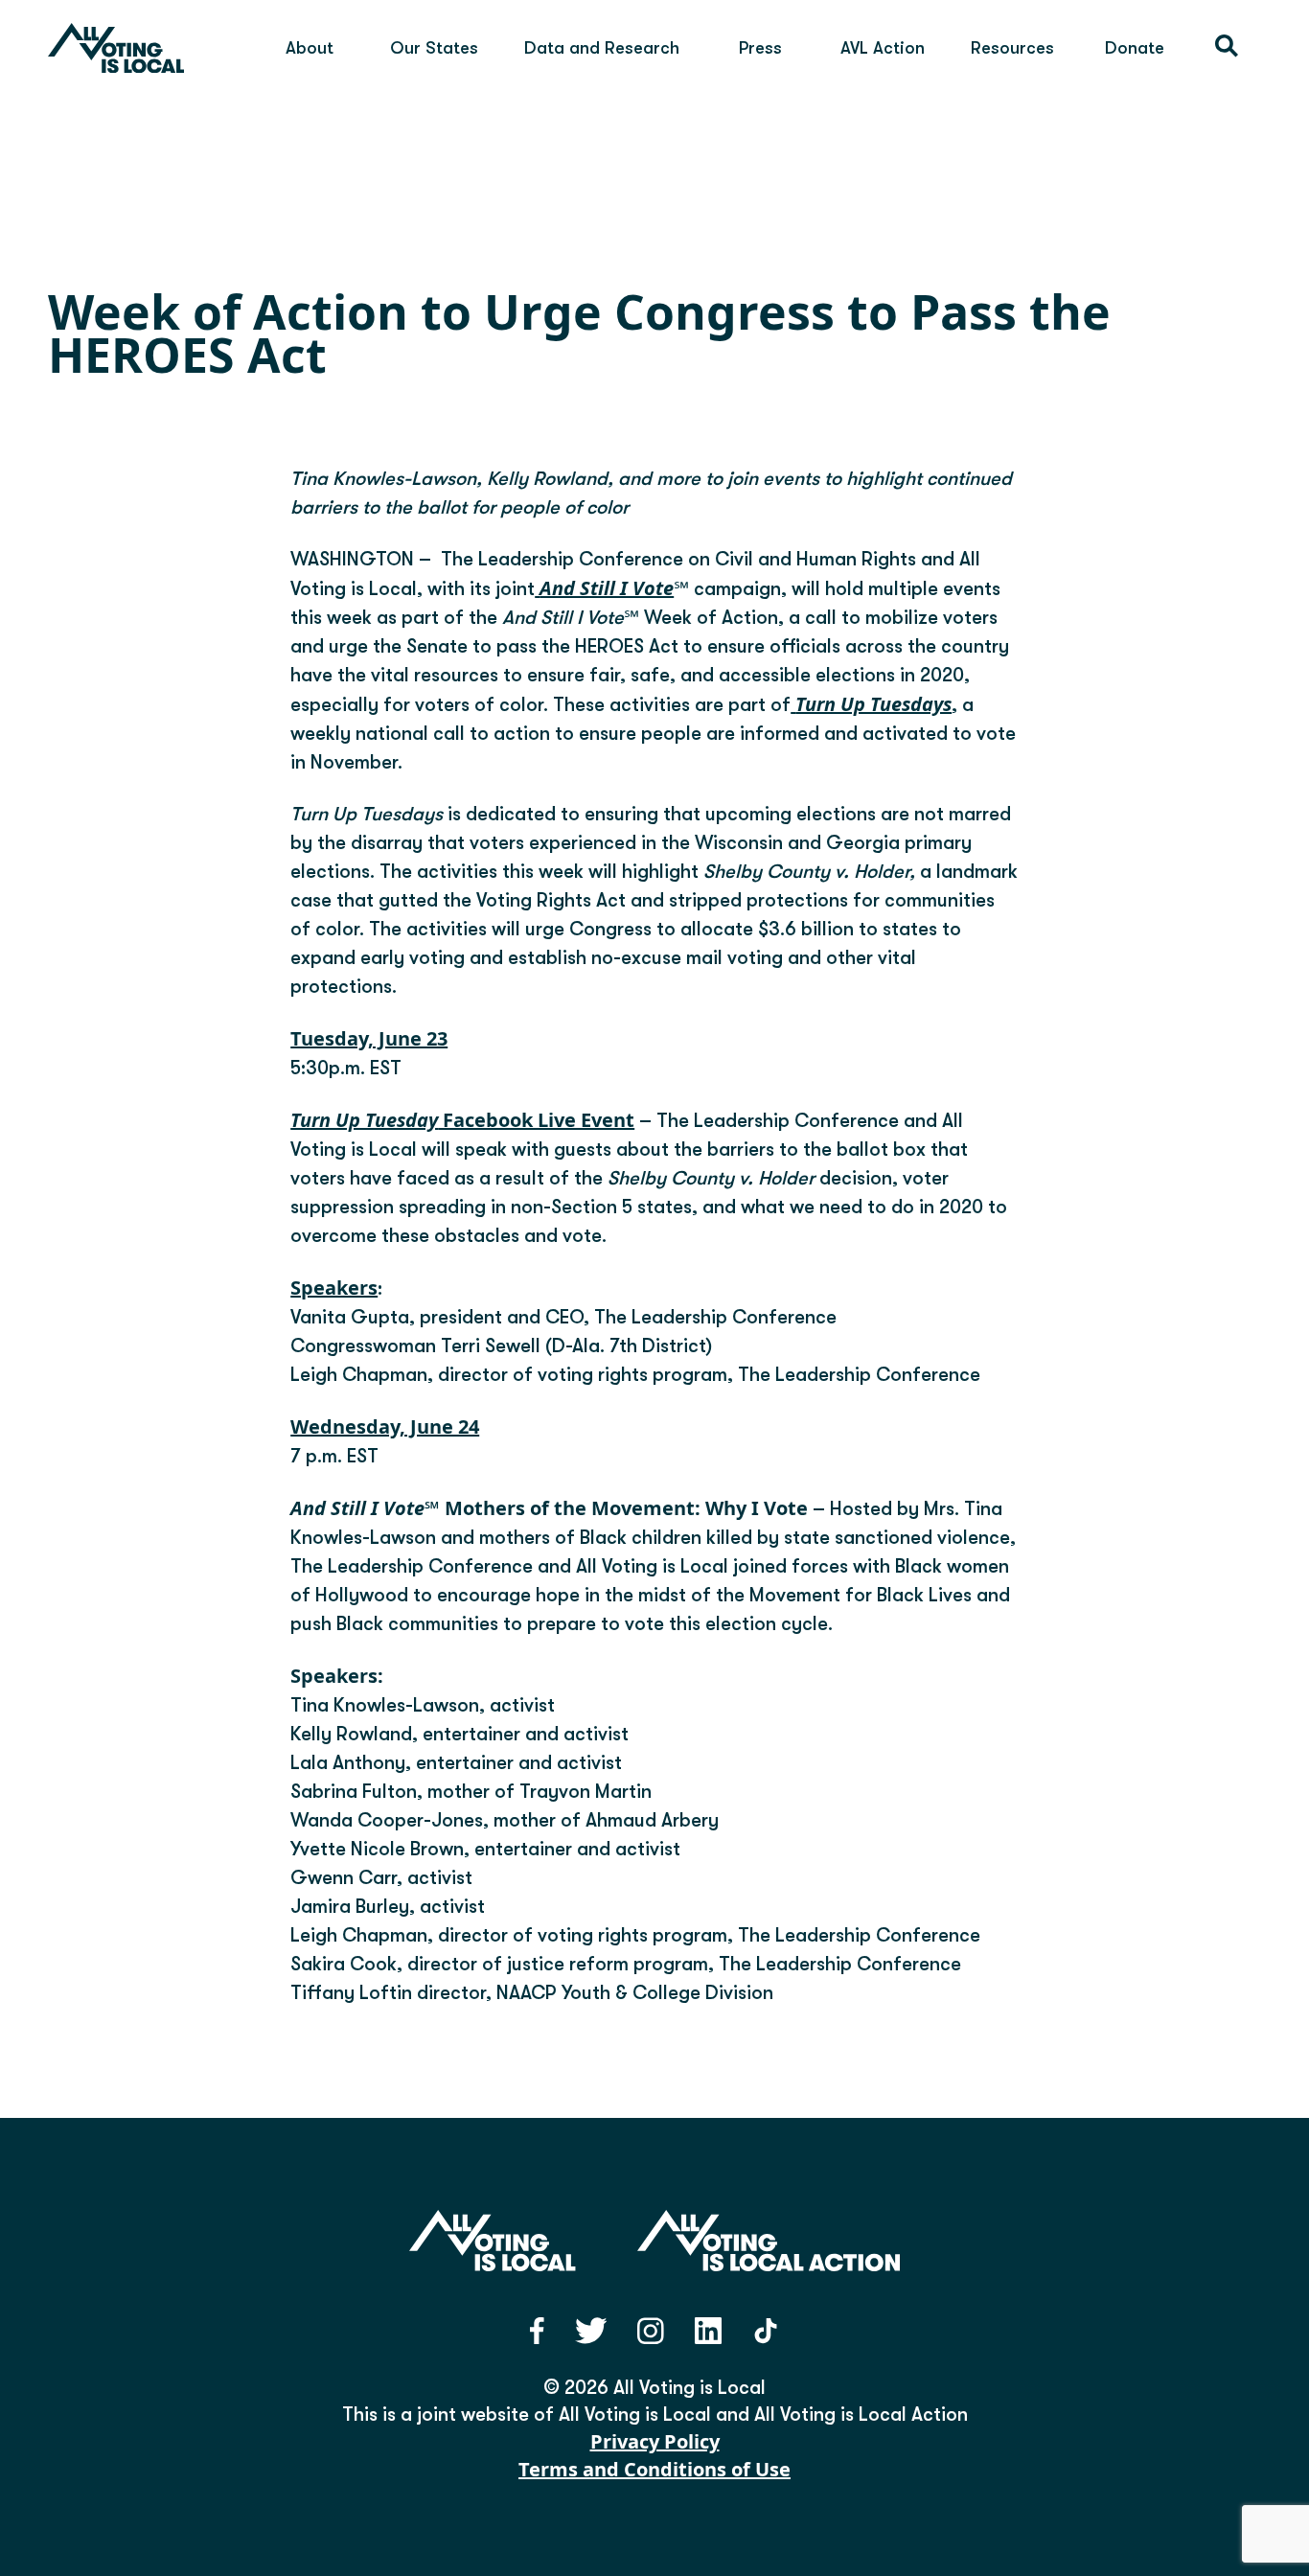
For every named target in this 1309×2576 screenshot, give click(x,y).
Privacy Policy (655, 2441)
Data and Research (602, 48)
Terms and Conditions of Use (654, 2469)
